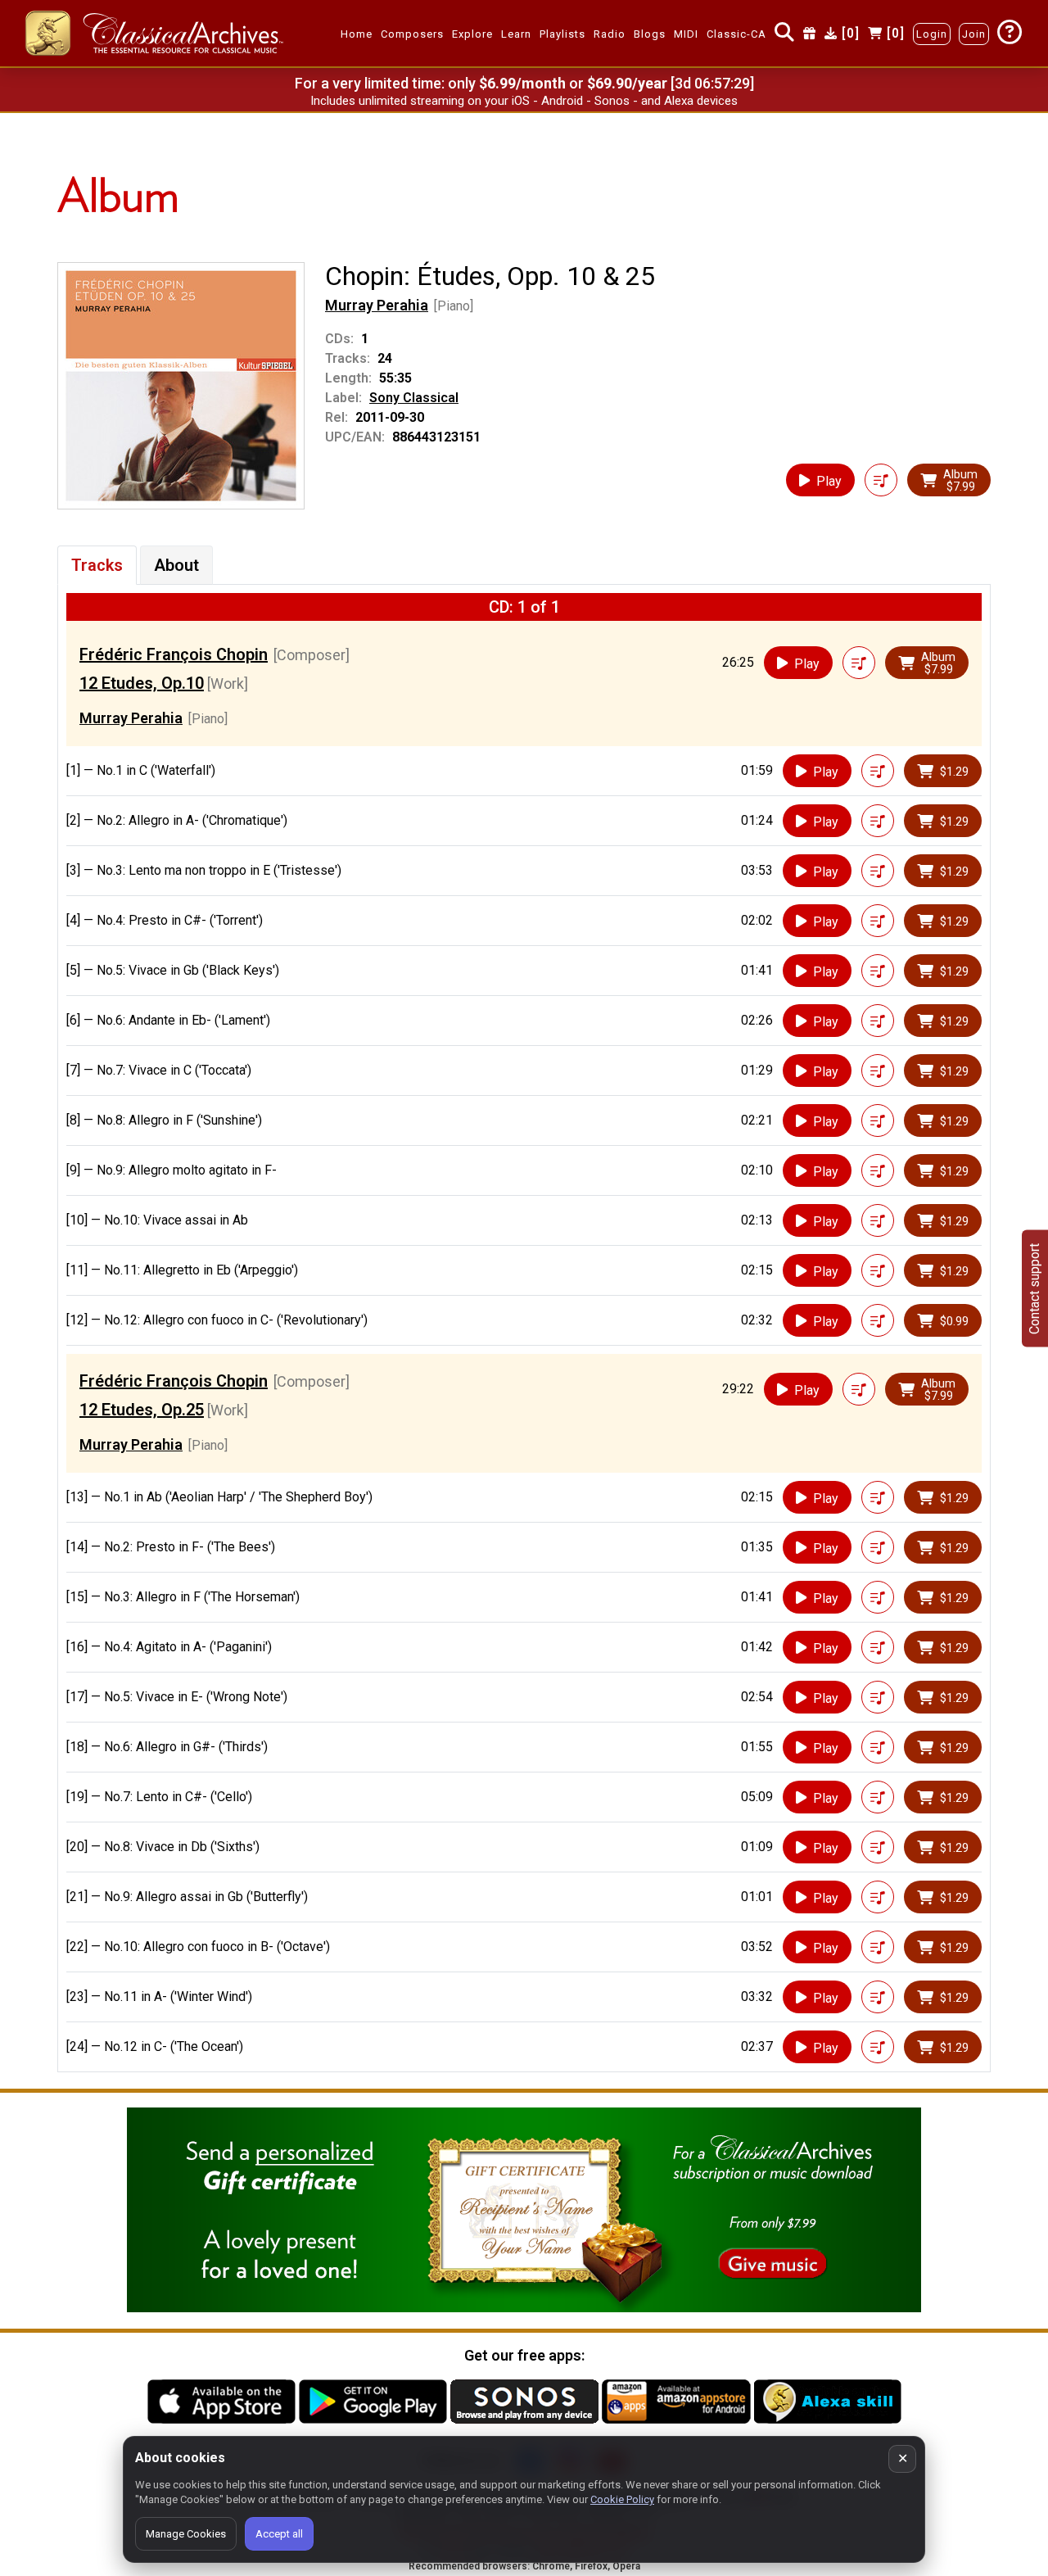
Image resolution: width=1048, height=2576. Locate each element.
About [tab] (176, 565)
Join (974, 34)
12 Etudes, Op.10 (142, 683)
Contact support (1034, 1288)
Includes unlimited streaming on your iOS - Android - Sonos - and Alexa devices (524, 101)
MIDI (686, 34)
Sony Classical (414, 398)
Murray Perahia (377, 305)
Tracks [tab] (97, 565)
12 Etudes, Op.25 (142, 1410)
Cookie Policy (622, 2499)
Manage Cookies (186, 2534)
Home (357, 34)
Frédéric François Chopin (174, 654)
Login (932, 34)
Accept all (279, 2534)
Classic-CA (736, 34)
